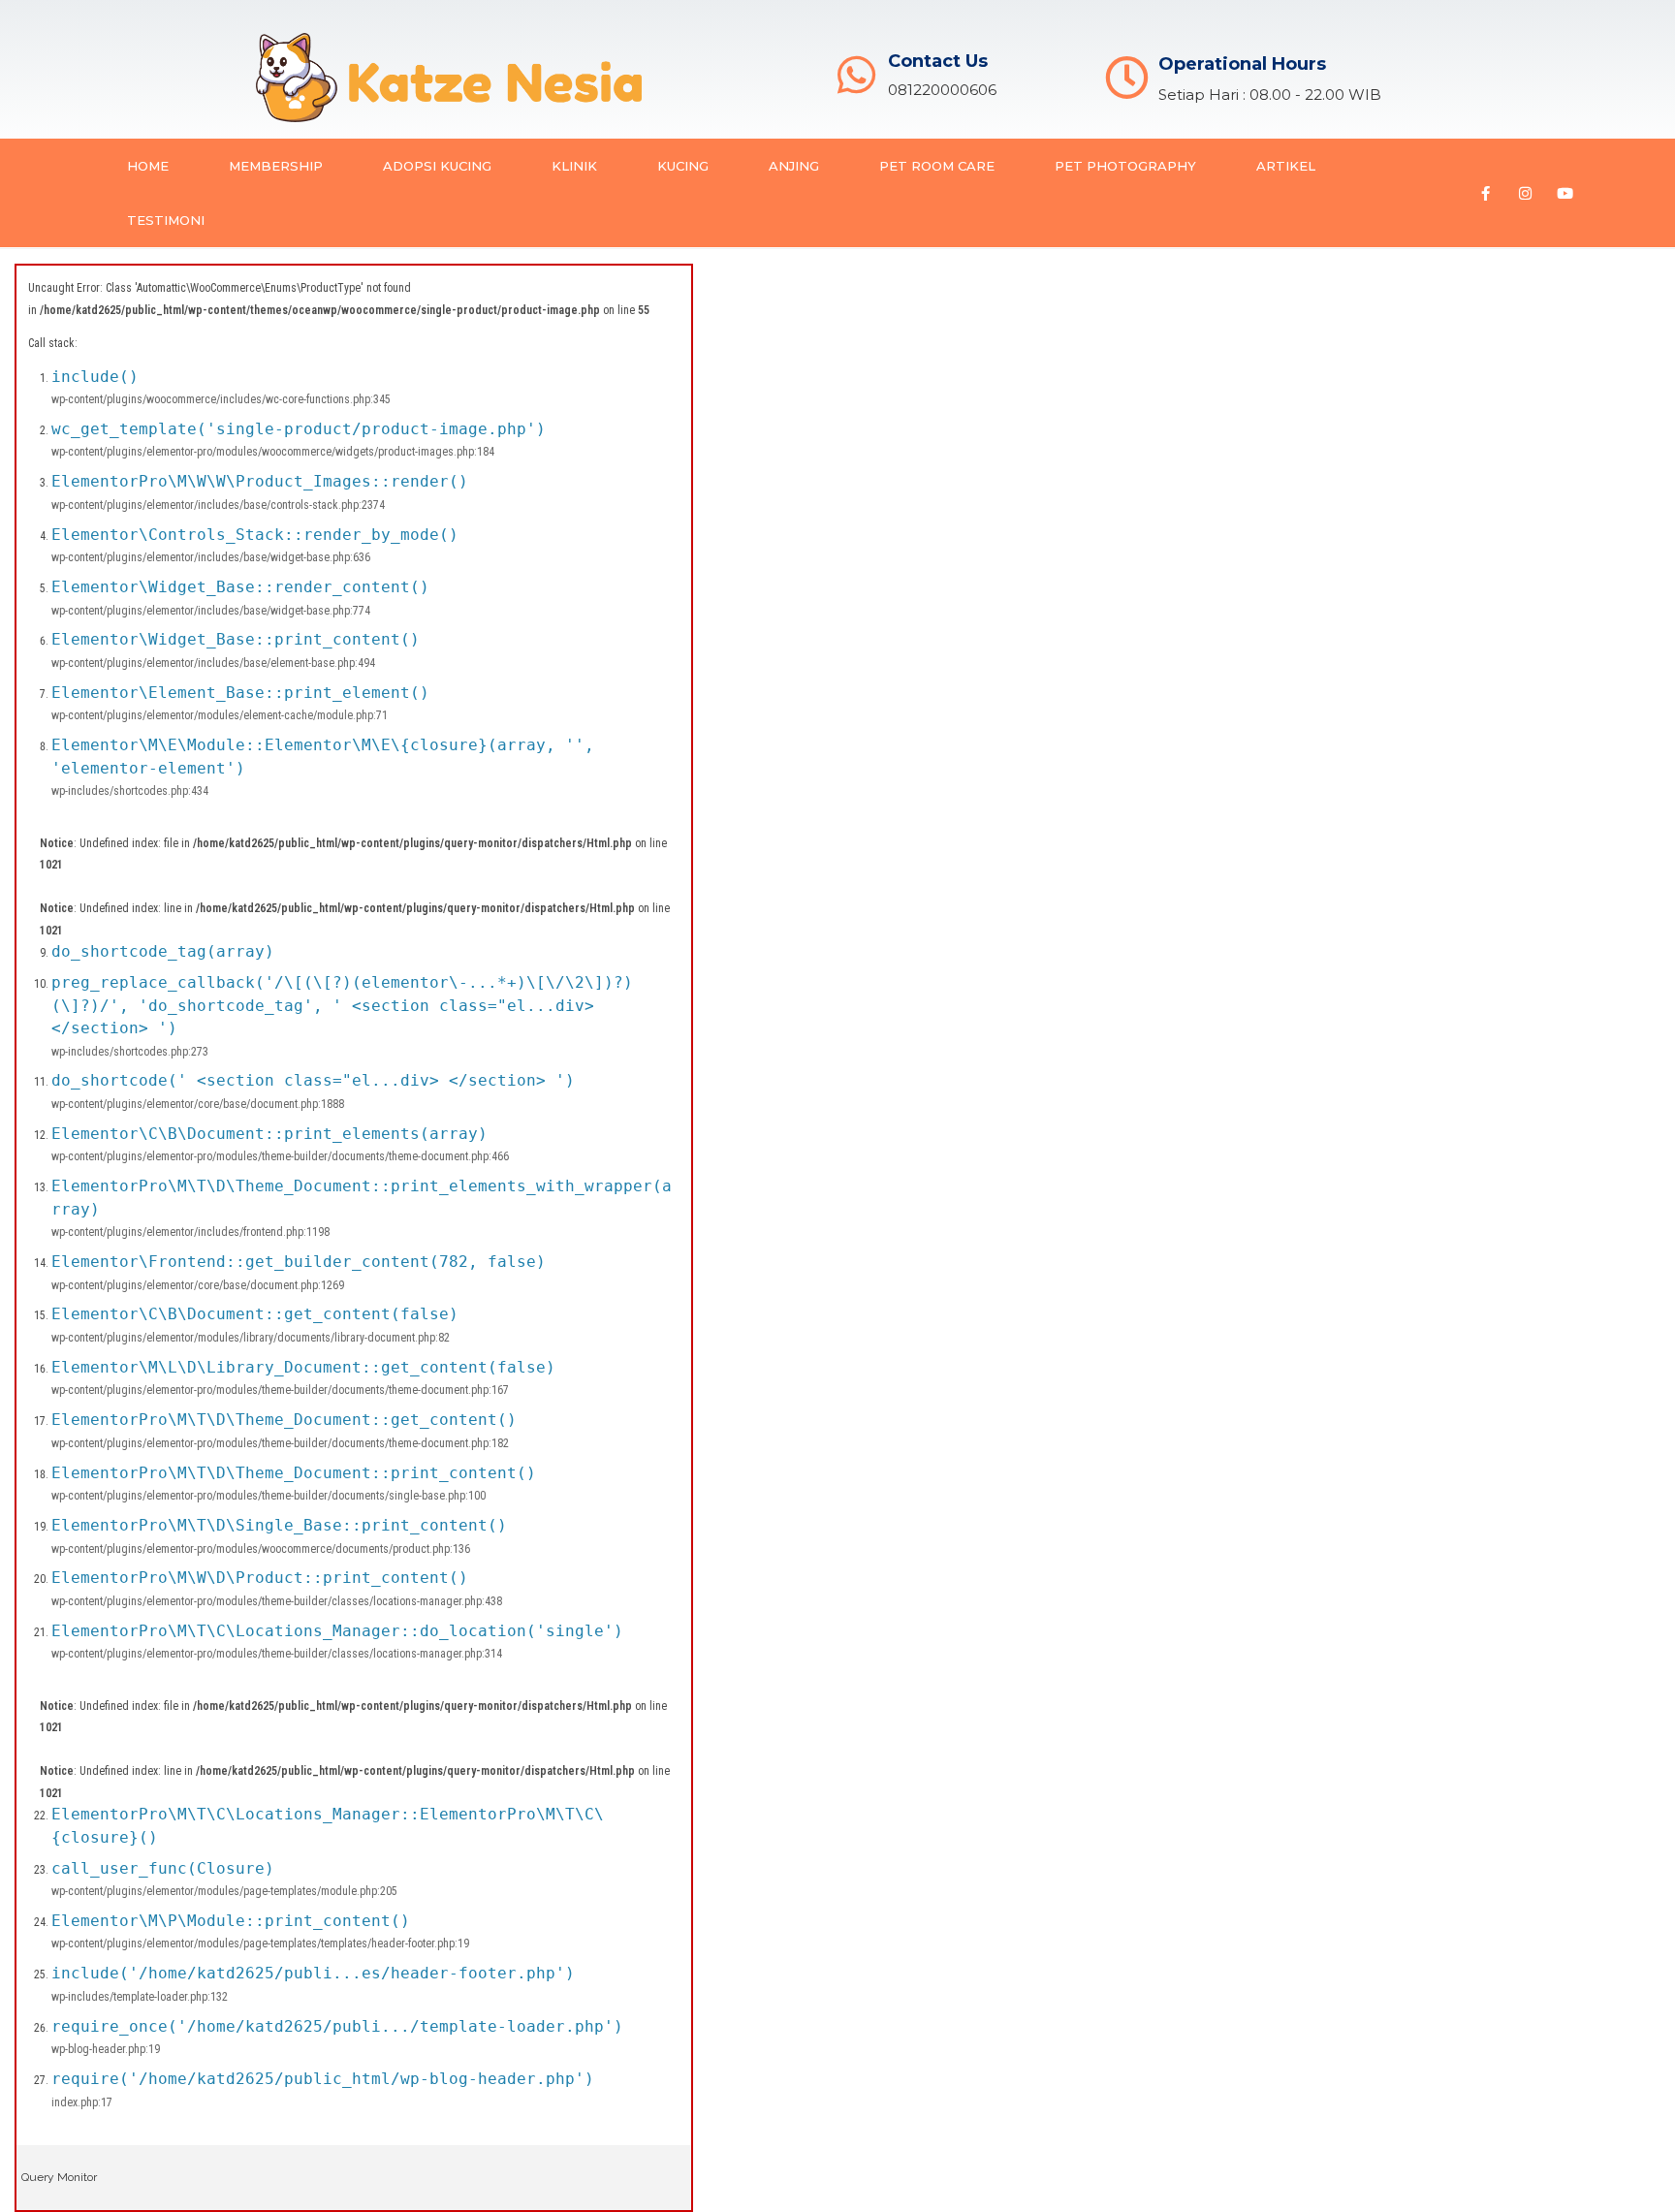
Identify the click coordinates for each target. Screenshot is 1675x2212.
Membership (276, 166)
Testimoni (166, 220)
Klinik (574, 166)
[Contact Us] (856, 75)
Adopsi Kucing (437, 166)
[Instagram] (1525, 193)
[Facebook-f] (1485, 193)
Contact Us (938, 61)
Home (148, 166)
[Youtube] (1564, 193)
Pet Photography (1125, 166)
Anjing (794, 166)
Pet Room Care (937, 166)
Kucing (683, 166)
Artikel (1286, 166)
